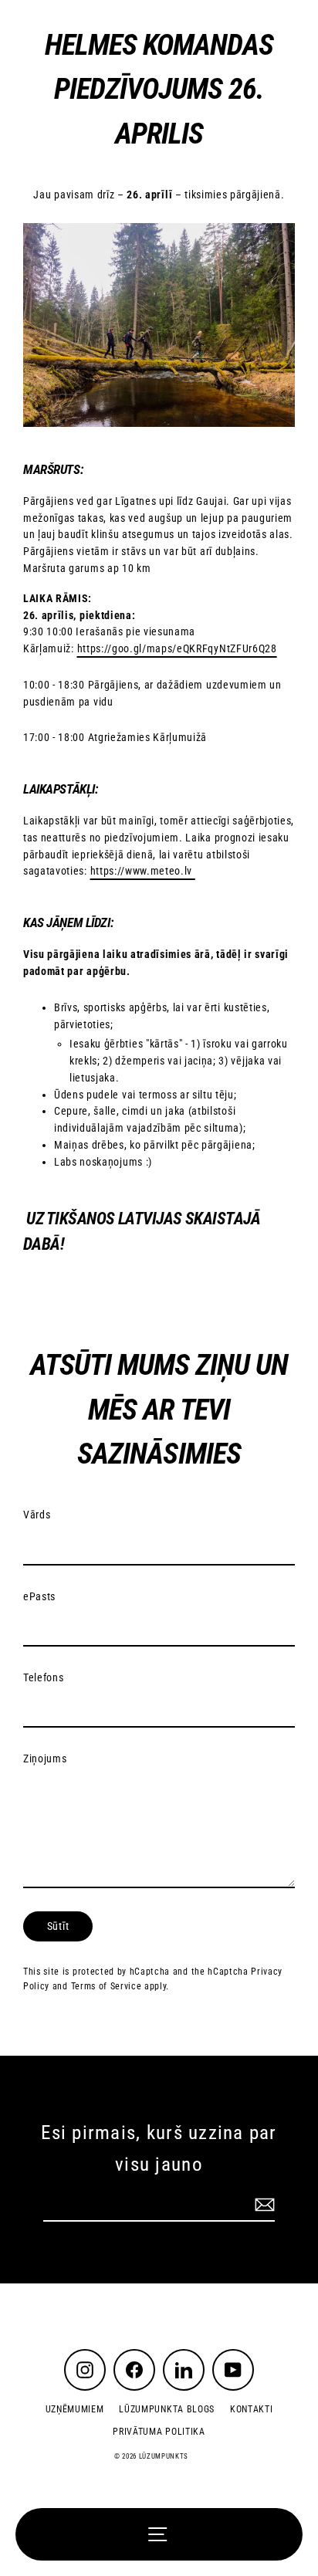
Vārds (37, 1515)
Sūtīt (58, 1926)
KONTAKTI (251, 2409)
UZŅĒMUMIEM (75, 2409)
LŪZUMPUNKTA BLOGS (167, 2409)
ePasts (39, 1596)
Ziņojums (45, 1759)
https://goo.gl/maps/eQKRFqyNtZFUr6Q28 (177, 648)
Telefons (43, 1677)
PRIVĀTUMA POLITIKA (159, 2432)
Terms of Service (107, 1986)
